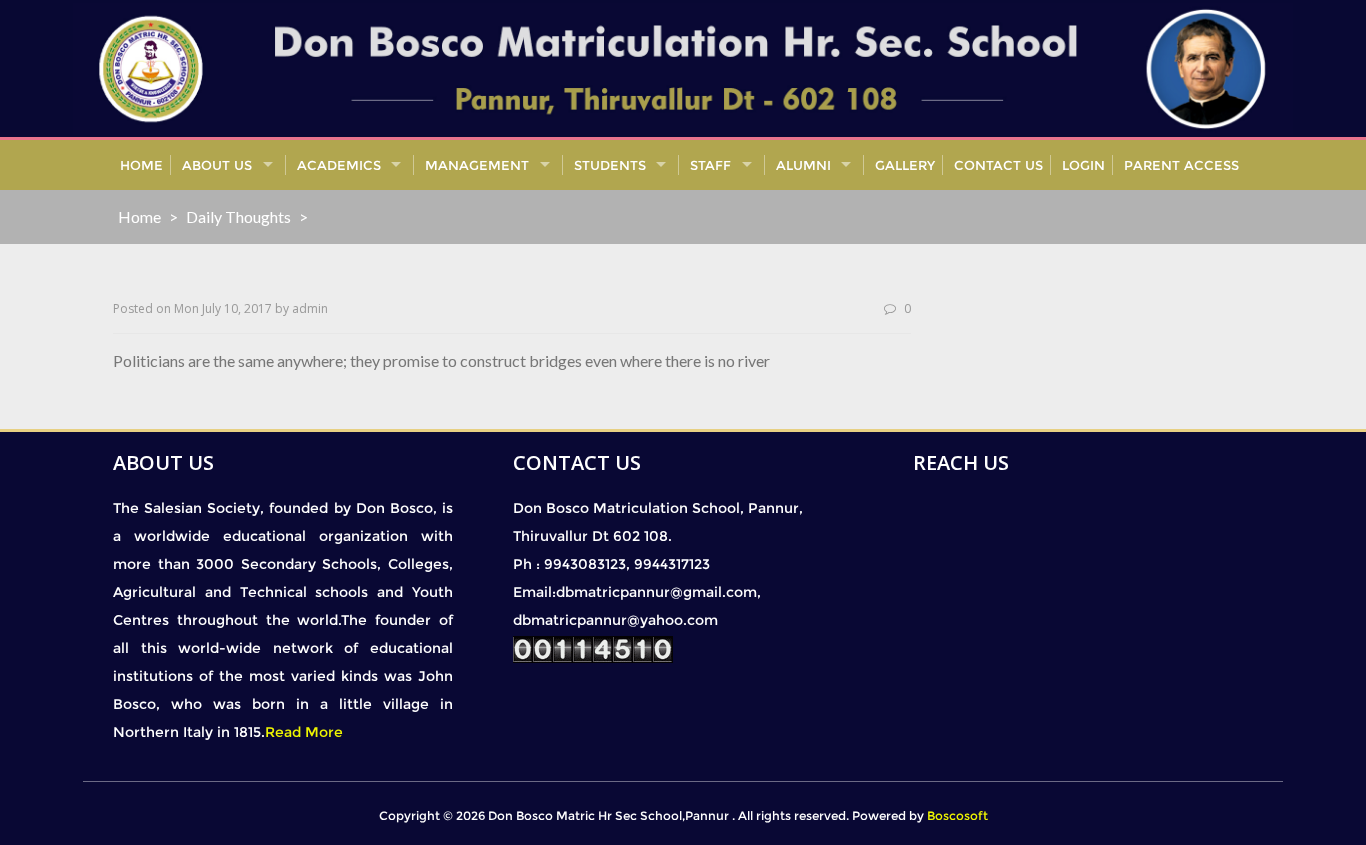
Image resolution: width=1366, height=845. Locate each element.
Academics (339, 165)
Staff (710, 165)
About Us (217, 165)
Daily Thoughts (238, 216)
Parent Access (1181, 165)
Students (610, 165)
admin (310, 308)
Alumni (803, 165)
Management (477, 165)
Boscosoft (957, 815)
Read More (304, 732)
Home (141, 165)
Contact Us (998, 165)
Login (1083, 165)
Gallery (905, 165)
